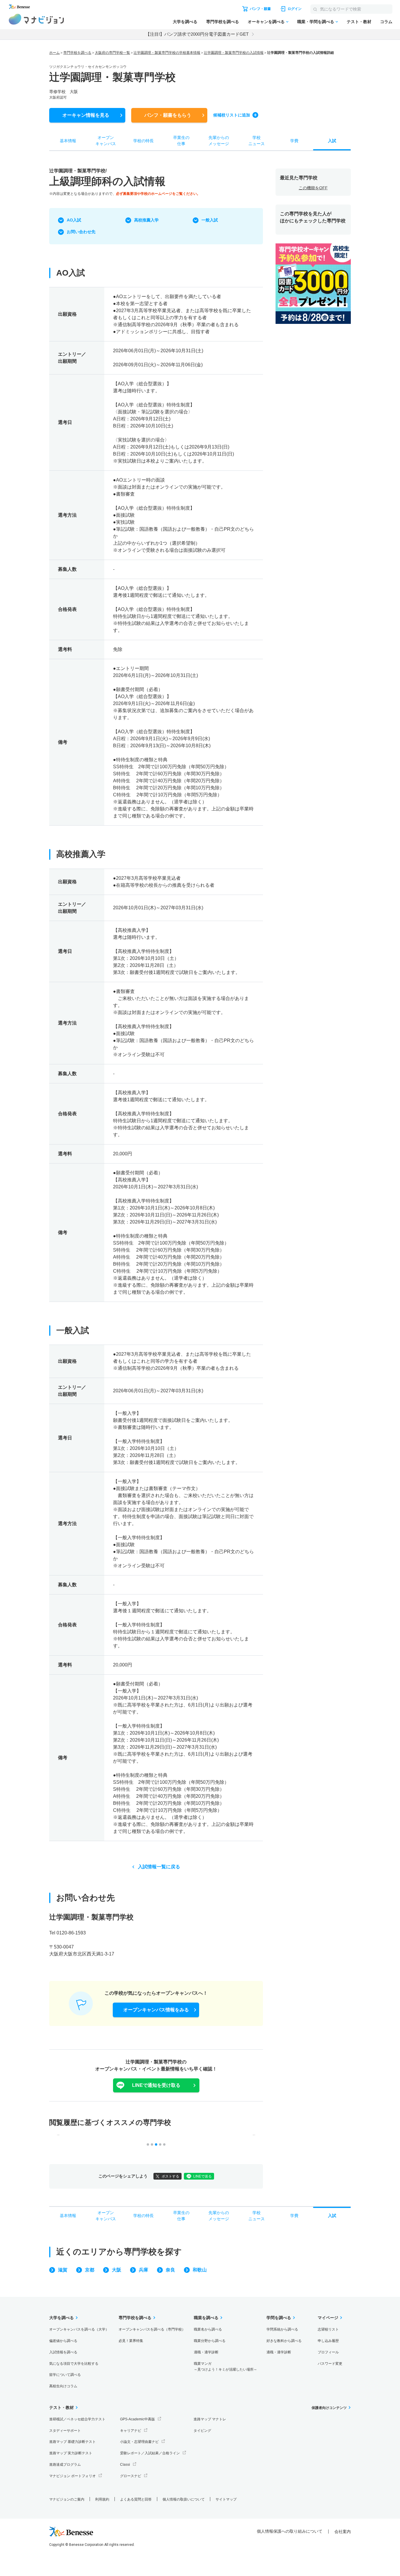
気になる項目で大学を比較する (74, 2364)
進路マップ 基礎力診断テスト (72, 2442)
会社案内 (343, 2532)
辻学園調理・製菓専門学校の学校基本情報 (167, 53)
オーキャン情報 (86, 115)
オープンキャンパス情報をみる (156, 2010)
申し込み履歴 (328, 2341)
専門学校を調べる (223, 22)
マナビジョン (36, 19)
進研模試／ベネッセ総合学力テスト (77, 2419)
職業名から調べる (208, 2329)
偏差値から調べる (63, 2341)
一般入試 (210, 220)
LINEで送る (202, 2176)
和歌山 (200, 2270)
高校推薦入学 (146, 220)
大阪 (117, 2270)
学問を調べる (279, 2318)
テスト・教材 (359, 22)
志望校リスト (328, 2329)
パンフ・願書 (168, 115)
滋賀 (63, 2270)
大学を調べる (185, 22)
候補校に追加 (232, 115)
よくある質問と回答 (136, 2499)
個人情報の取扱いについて (184, 2499)
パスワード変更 (330, 2364)
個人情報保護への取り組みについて (290, 2531)
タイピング (202, 2431)
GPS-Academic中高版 (137, 2419)
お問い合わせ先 (81, 232)
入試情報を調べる (63, 2352)
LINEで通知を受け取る (156, 2085)
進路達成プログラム (65, 2465)
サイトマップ (226, 2499)
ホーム (54, 53)
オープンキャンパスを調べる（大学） (79, 2329)
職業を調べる (206, 2318)
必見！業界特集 (131, 2341)
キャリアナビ (131, 2431)
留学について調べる (65, 2375)
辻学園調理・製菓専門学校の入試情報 (234, 53)
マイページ (328, 2318)
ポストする (170, 2176)
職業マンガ (225, 2367)
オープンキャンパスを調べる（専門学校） (152, 2329)
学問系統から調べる (282, 2329)
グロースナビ (131, 2476)
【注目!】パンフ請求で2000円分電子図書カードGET (197, 34)
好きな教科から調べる (284, 2341)
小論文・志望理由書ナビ (139, 2442)
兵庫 (143, 2270)
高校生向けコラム (63, 2386)
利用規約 (102, 2499)
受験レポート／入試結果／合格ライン (150, 2453)
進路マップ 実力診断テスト (71, 2453)
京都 (90, 2270)
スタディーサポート (65, 2431)
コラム (386, 22)
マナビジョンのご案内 (67, 2499)
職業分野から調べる (210, 2341)
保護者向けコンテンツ (329, 2408)
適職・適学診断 (206, 2352)
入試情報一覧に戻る (159, 1867)
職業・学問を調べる (316, 22)
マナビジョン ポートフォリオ (72, 2476)
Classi (125, 2465)
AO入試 (74, 220)
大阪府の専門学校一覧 (112, 53)
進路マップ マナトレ (210, 2419)
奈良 (170, 2270)
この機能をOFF (313, 188)
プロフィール (328, 2352)
